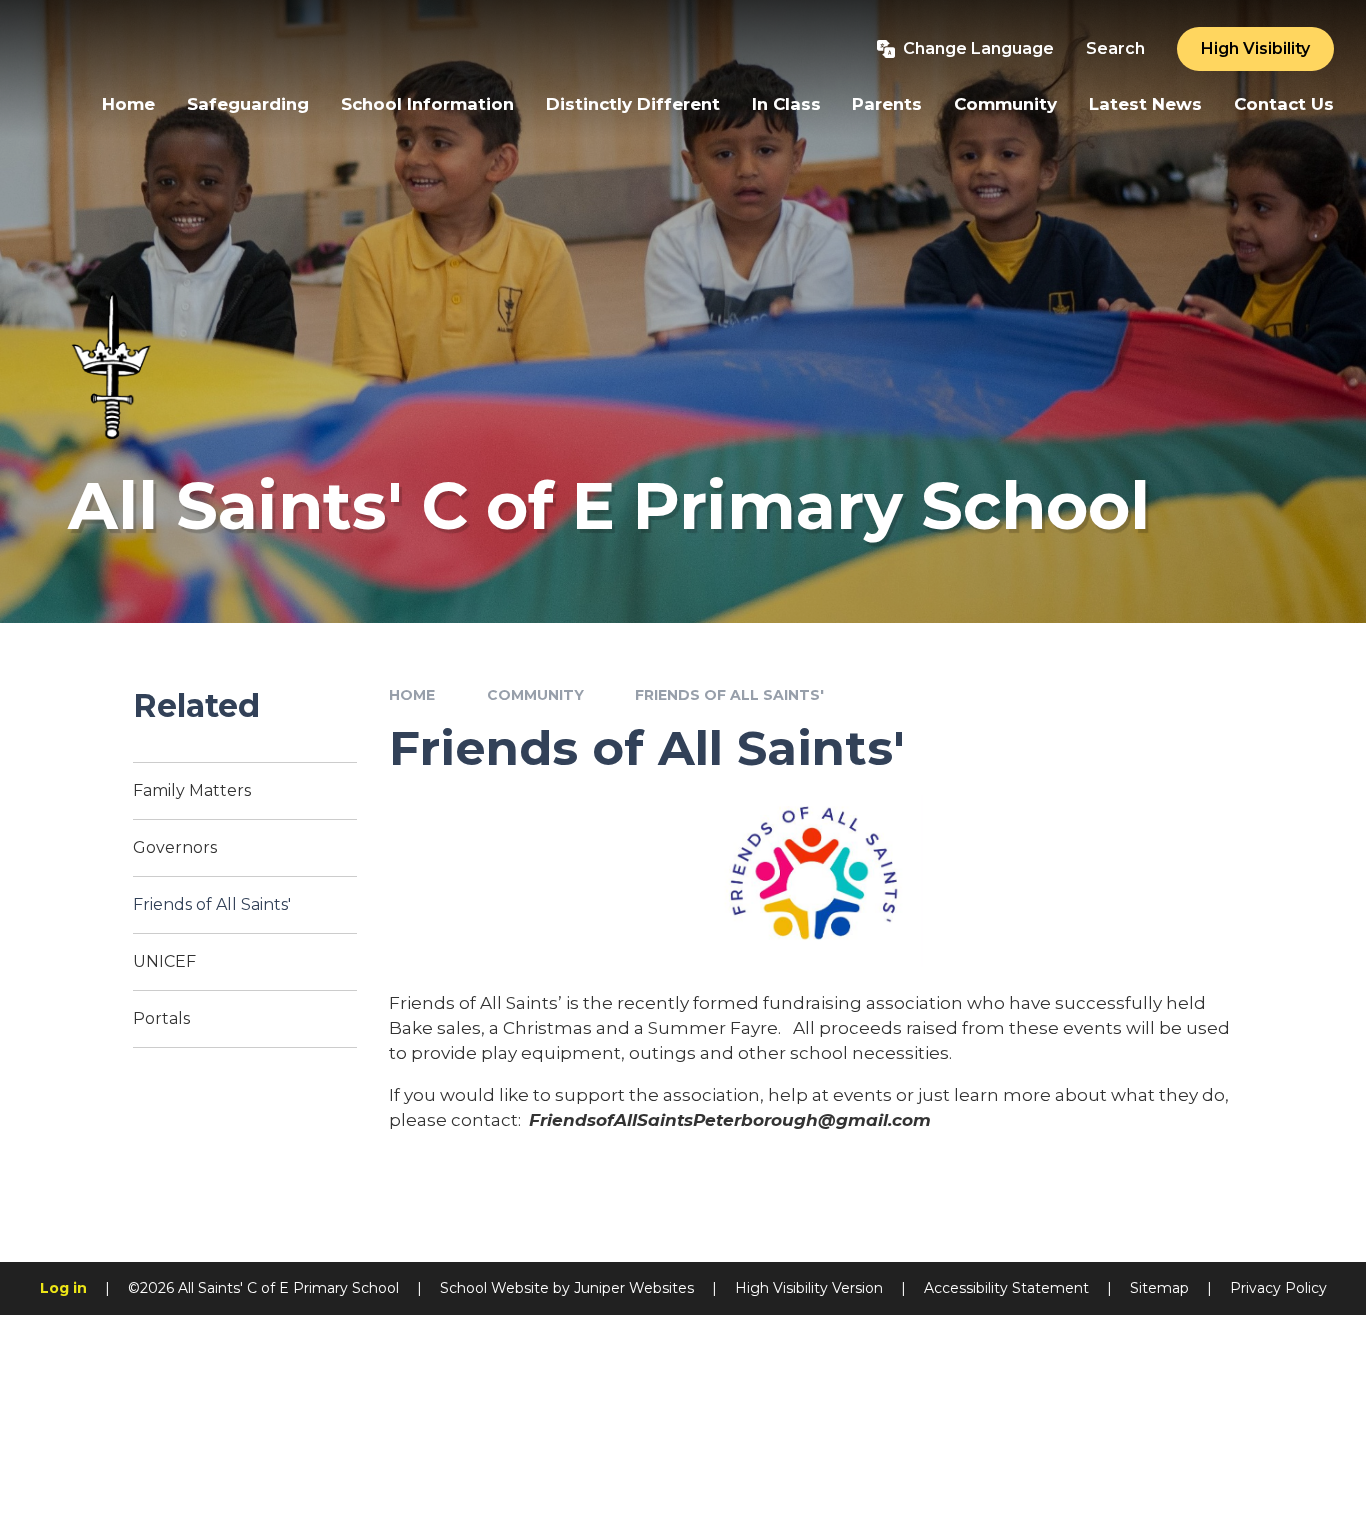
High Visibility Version (809, 1288)
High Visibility (1255, 48)
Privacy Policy (1278, 1288)
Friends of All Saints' (729, 695)
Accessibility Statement (1006, 1288)
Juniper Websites (634, 1288)
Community (535, 695)
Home (412, 695)
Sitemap (1159, 1288)
